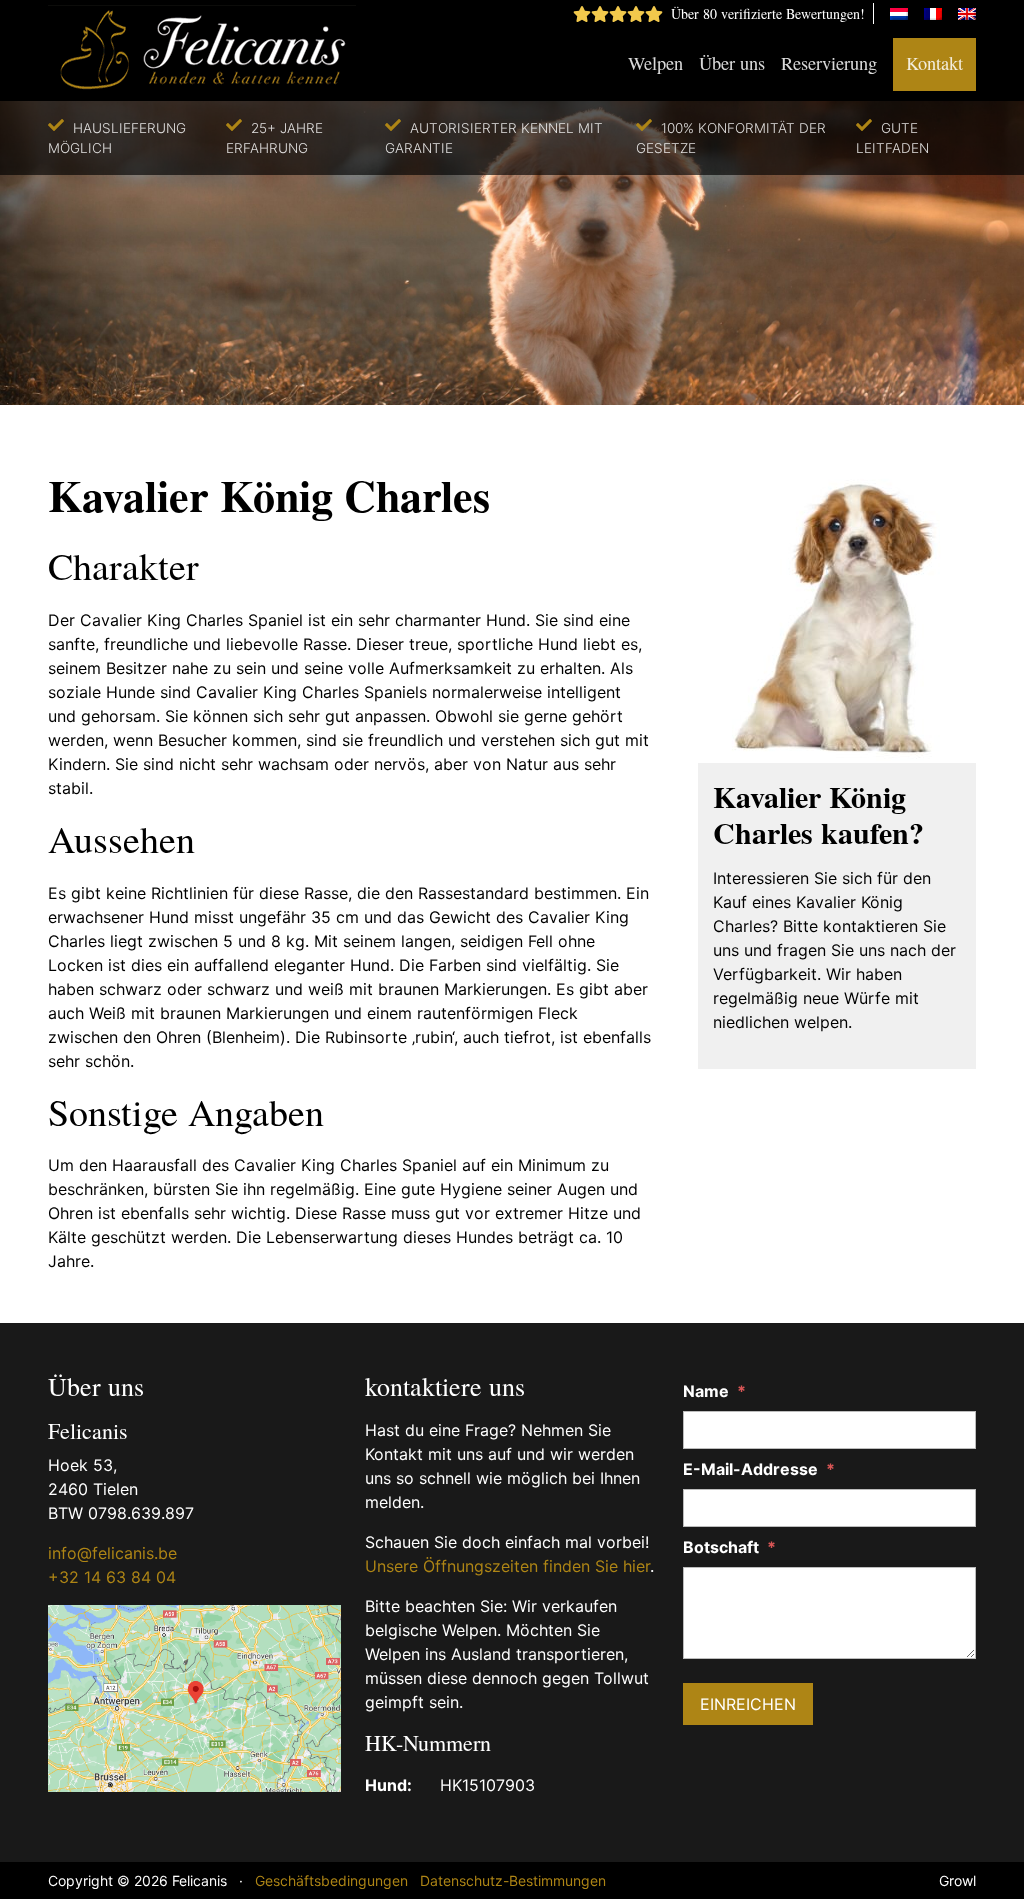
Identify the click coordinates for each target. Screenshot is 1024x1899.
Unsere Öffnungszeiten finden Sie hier (507, 1566)
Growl (957, 1880)
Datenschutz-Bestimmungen (513, 1880)
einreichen (748, 1704)
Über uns (732, 63)
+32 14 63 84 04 (112, 1577)
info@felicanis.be (112, 1553)
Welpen (655, 63)
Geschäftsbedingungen (331, 1880)
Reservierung (829, 63)
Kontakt (934, 63)
